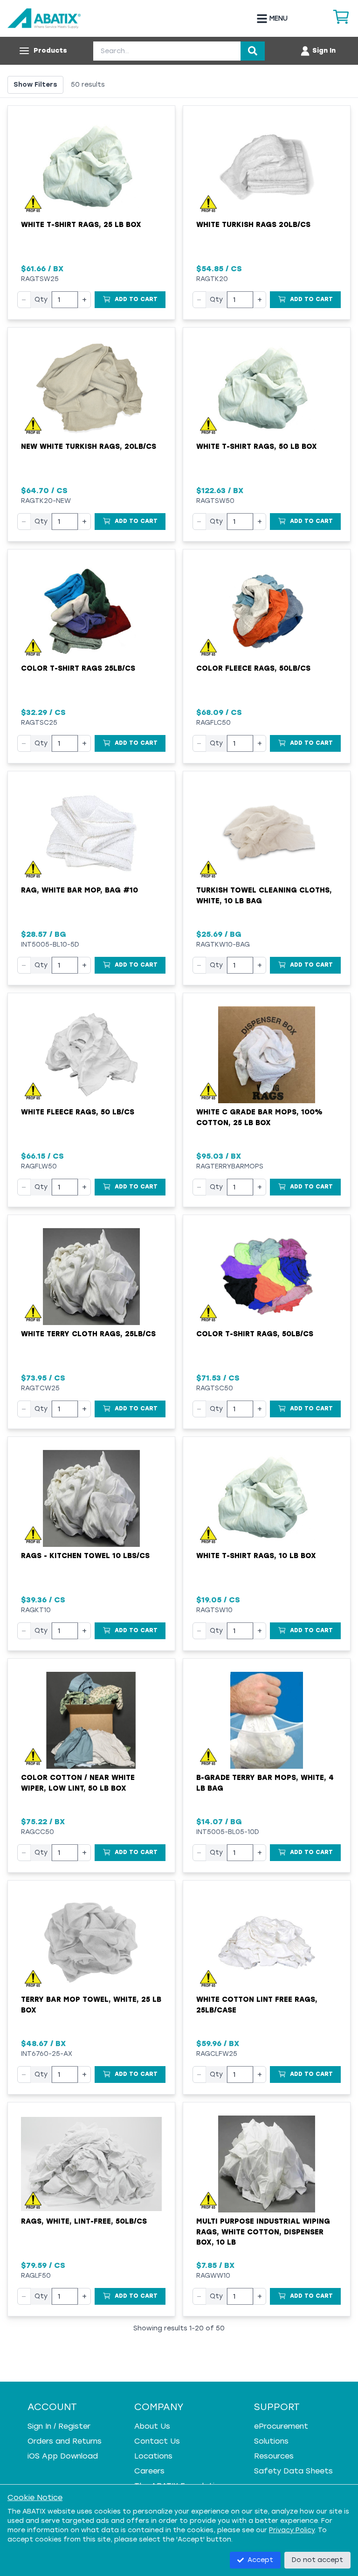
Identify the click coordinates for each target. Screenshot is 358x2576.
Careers (149, 2471)
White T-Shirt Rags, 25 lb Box (81, 225)
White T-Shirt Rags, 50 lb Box (257, 447)
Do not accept (317, 2560)
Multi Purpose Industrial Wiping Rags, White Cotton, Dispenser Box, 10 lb (263, 2232)
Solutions (271, 2441)
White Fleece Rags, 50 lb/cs (78, 1112)
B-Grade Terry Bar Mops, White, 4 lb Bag (265, 1783)
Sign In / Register (59, 2426)
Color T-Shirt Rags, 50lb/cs (255, 1334)
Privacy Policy (292, 2530)
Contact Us (157, 2441)
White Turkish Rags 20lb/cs (253, 225)
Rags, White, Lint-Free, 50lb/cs (84, 2221)
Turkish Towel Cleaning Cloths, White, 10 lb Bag (264, 896)
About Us (152, 2426)
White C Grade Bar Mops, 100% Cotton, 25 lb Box (259, 1117)
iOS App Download (63, 2456)
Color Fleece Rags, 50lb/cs (253, 668)
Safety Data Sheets (293, 2471)
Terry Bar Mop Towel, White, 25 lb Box (91, 2005)
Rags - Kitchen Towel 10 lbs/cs (85, 1556)
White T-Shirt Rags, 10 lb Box (256, 1556)
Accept (260, 2560)
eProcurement (281, 2426)
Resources (274, 2456)
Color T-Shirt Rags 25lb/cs (78, 668)
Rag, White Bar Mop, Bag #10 (79, 890)
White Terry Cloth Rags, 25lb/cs (88, 1334)
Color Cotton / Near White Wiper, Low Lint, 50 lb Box (78, 1783)
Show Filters (35, 85)
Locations (153, 2456)
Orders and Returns (65, 2441)
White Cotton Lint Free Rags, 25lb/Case (257, 2005)
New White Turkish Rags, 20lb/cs (89, 447)
